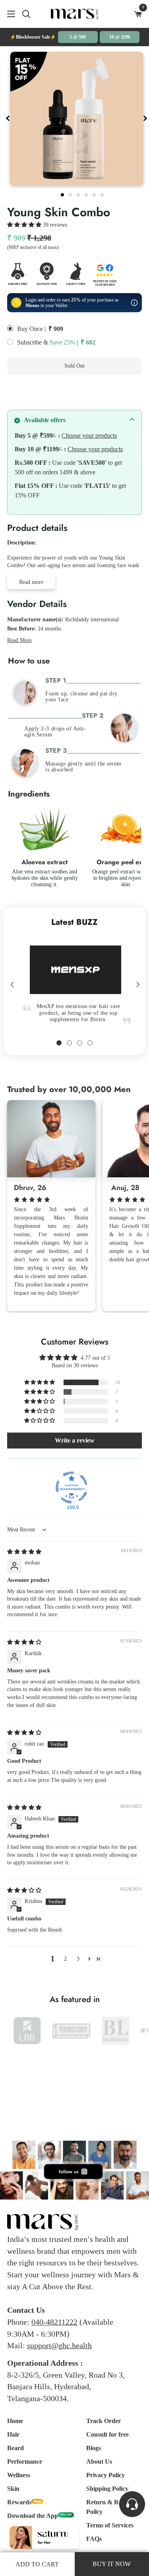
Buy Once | (31, 329)
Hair (13, 2434)
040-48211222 (54, 2322)
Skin (13, 2489)
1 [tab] (63, 194)
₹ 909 (56, 329)
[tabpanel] (77, 119)
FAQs (94, 2539)
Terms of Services (110, 2525)
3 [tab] (79, 194)
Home (15, 2421)
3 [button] (78, 1959)
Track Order (104, 2421)
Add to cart (37, 2564)
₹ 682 (88, 342)
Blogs (94, 2448)
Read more (31, 582)
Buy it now (74, 391)
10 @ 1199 (120, 37)
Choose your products (89, 436)
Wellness (19, 2475)
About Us (99, 2461)
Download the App (33, 2516)
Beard (15, 2448)
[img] (24, 1552)
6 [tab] (103, 194)
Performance (25, 2461)
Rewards (19, 2502)
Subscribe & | (47, 342)
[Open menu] (8, 14)
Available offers (45, 420)
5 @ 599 (78, 37)
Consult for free (107, 2434)
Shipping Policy (107, 2489)
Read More (19, 640)
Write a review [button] (75, 1440)
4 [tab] (87, 194)
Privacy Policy (105, 2475)
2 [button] (65, 1959)
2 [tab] (71, 194)
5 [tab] (95, 194)
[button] (25, 225)
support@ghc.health (59, 2345)
